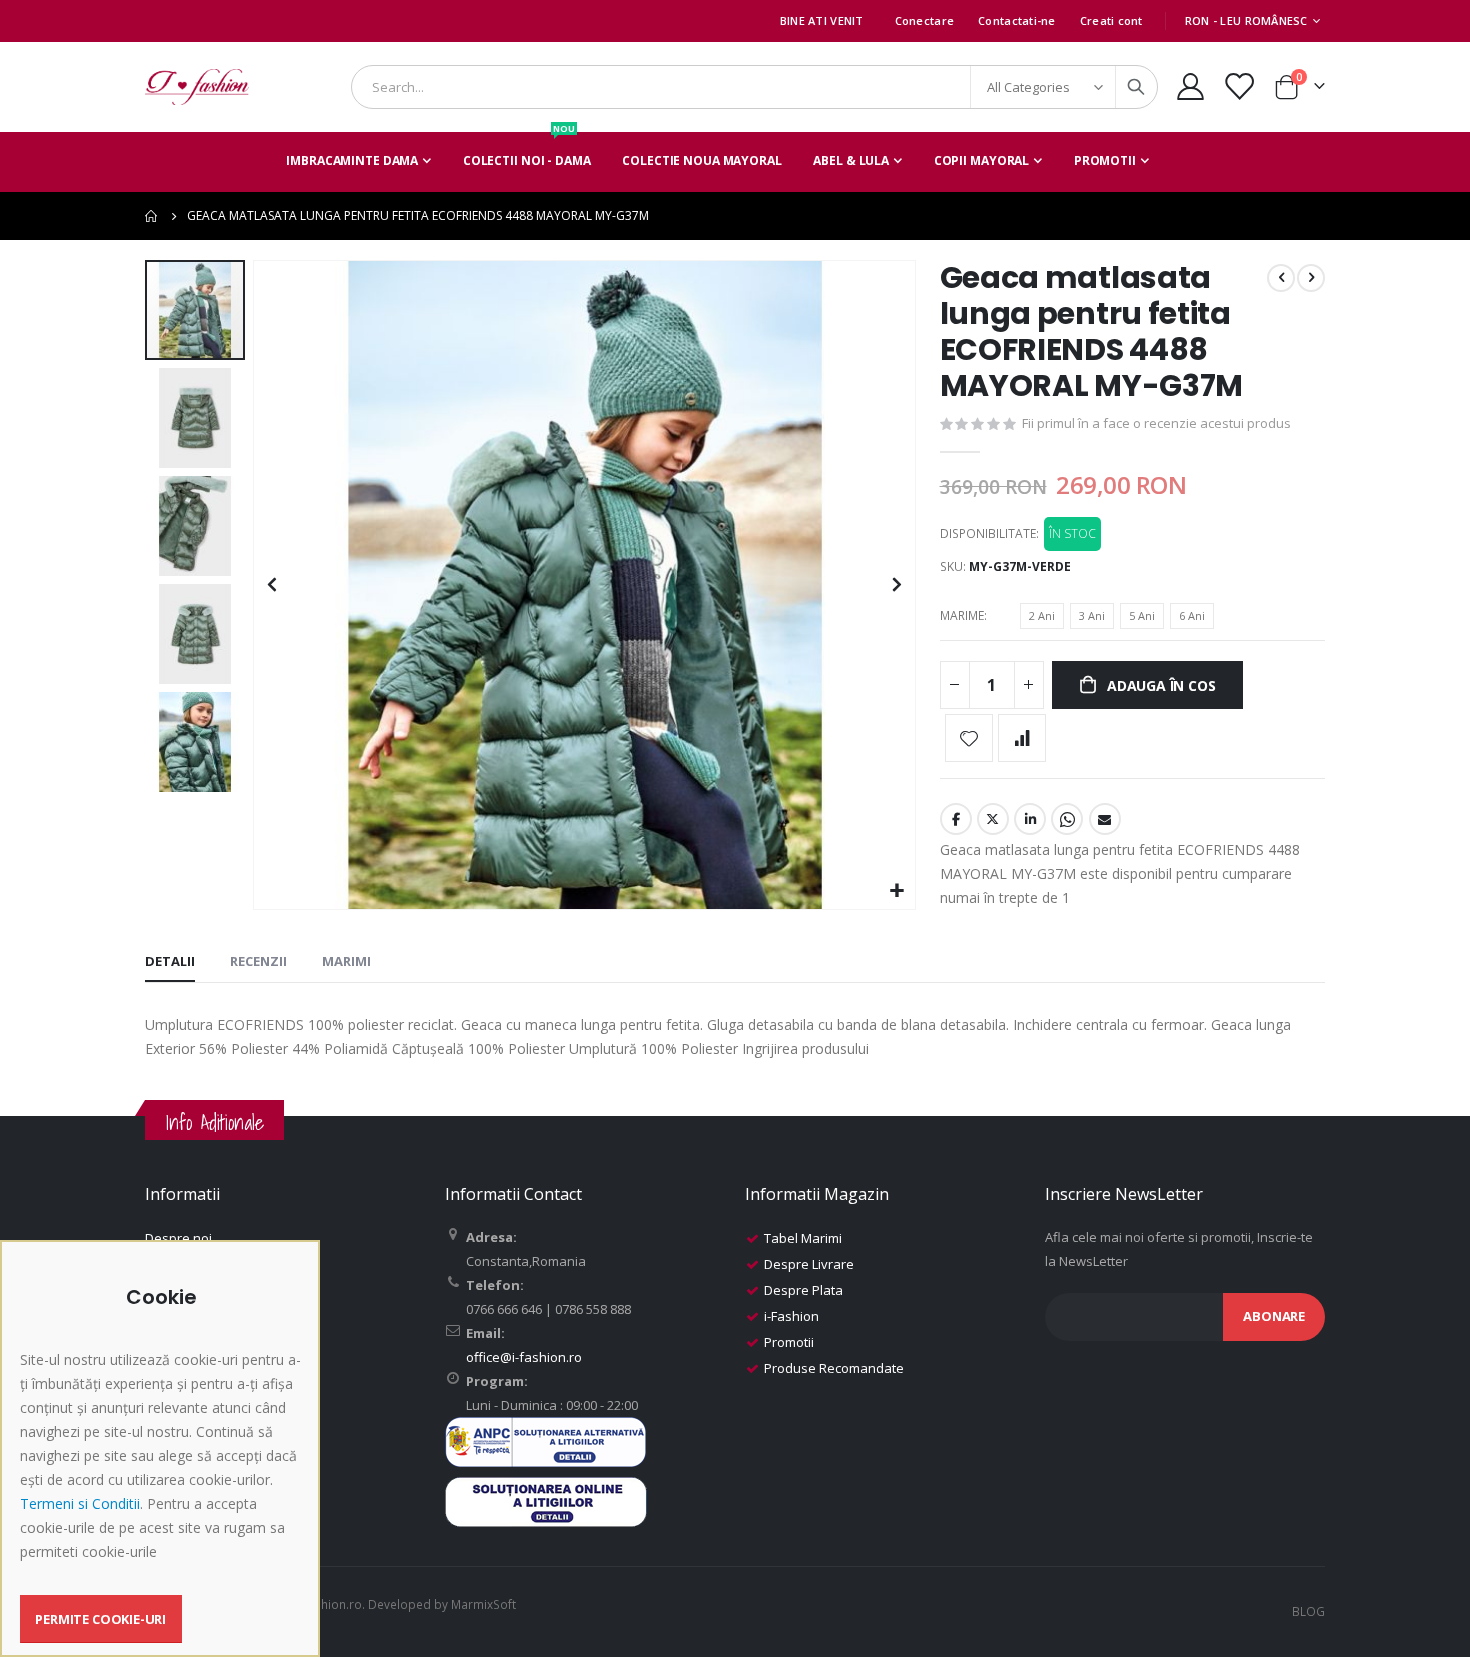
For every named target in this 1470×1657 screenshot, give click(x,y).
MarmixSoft (483, 1604)
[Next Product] (1311, 278)
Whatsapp (1067, 819)
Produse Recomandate (834, 1368)
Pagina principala (152, 216)
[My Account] (1190, 86)
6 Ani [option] (1192, 615)
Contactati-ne (1017, 20)
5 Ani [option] (1142, 615)
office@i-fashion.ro (524, 1357)
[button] (897, 891)
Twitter (993, 819)
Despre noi (178, 1238)
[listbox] (1120, 619)
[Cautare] (1136, 87)
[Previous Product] (1281, 278)
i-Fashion (791, 1316)
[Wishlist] (1239, 86)
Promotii (789, 1342)
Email (1105, 819)
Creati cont (1111, 20)
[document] (162, 1464)
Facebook (956, 819)
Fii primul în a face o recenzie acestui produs (1156, 423)
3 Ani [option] (1092, 615)
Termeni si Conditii (80, 1503)
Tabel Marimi (803, 1238)
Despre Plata (803, 1290)
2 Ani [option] (1042, 615)
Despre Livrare (809, 1264)
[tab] (170, 962)
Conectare (924, 20)
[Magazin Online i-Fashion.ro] (197, 87)
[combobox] (754, 87)
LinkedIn (1030, 819)
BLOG (1308, 1611)
